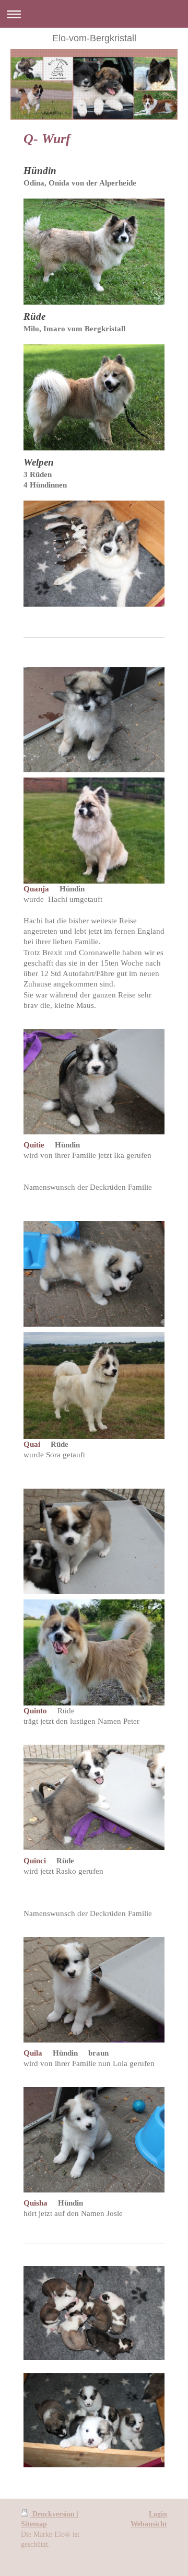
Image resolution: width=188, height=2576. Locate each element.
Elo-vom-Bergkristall (94, 38)
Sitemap (34, 2524)
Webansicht (149, 2524)
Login (158, 2514)
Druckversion (54, 2514)
